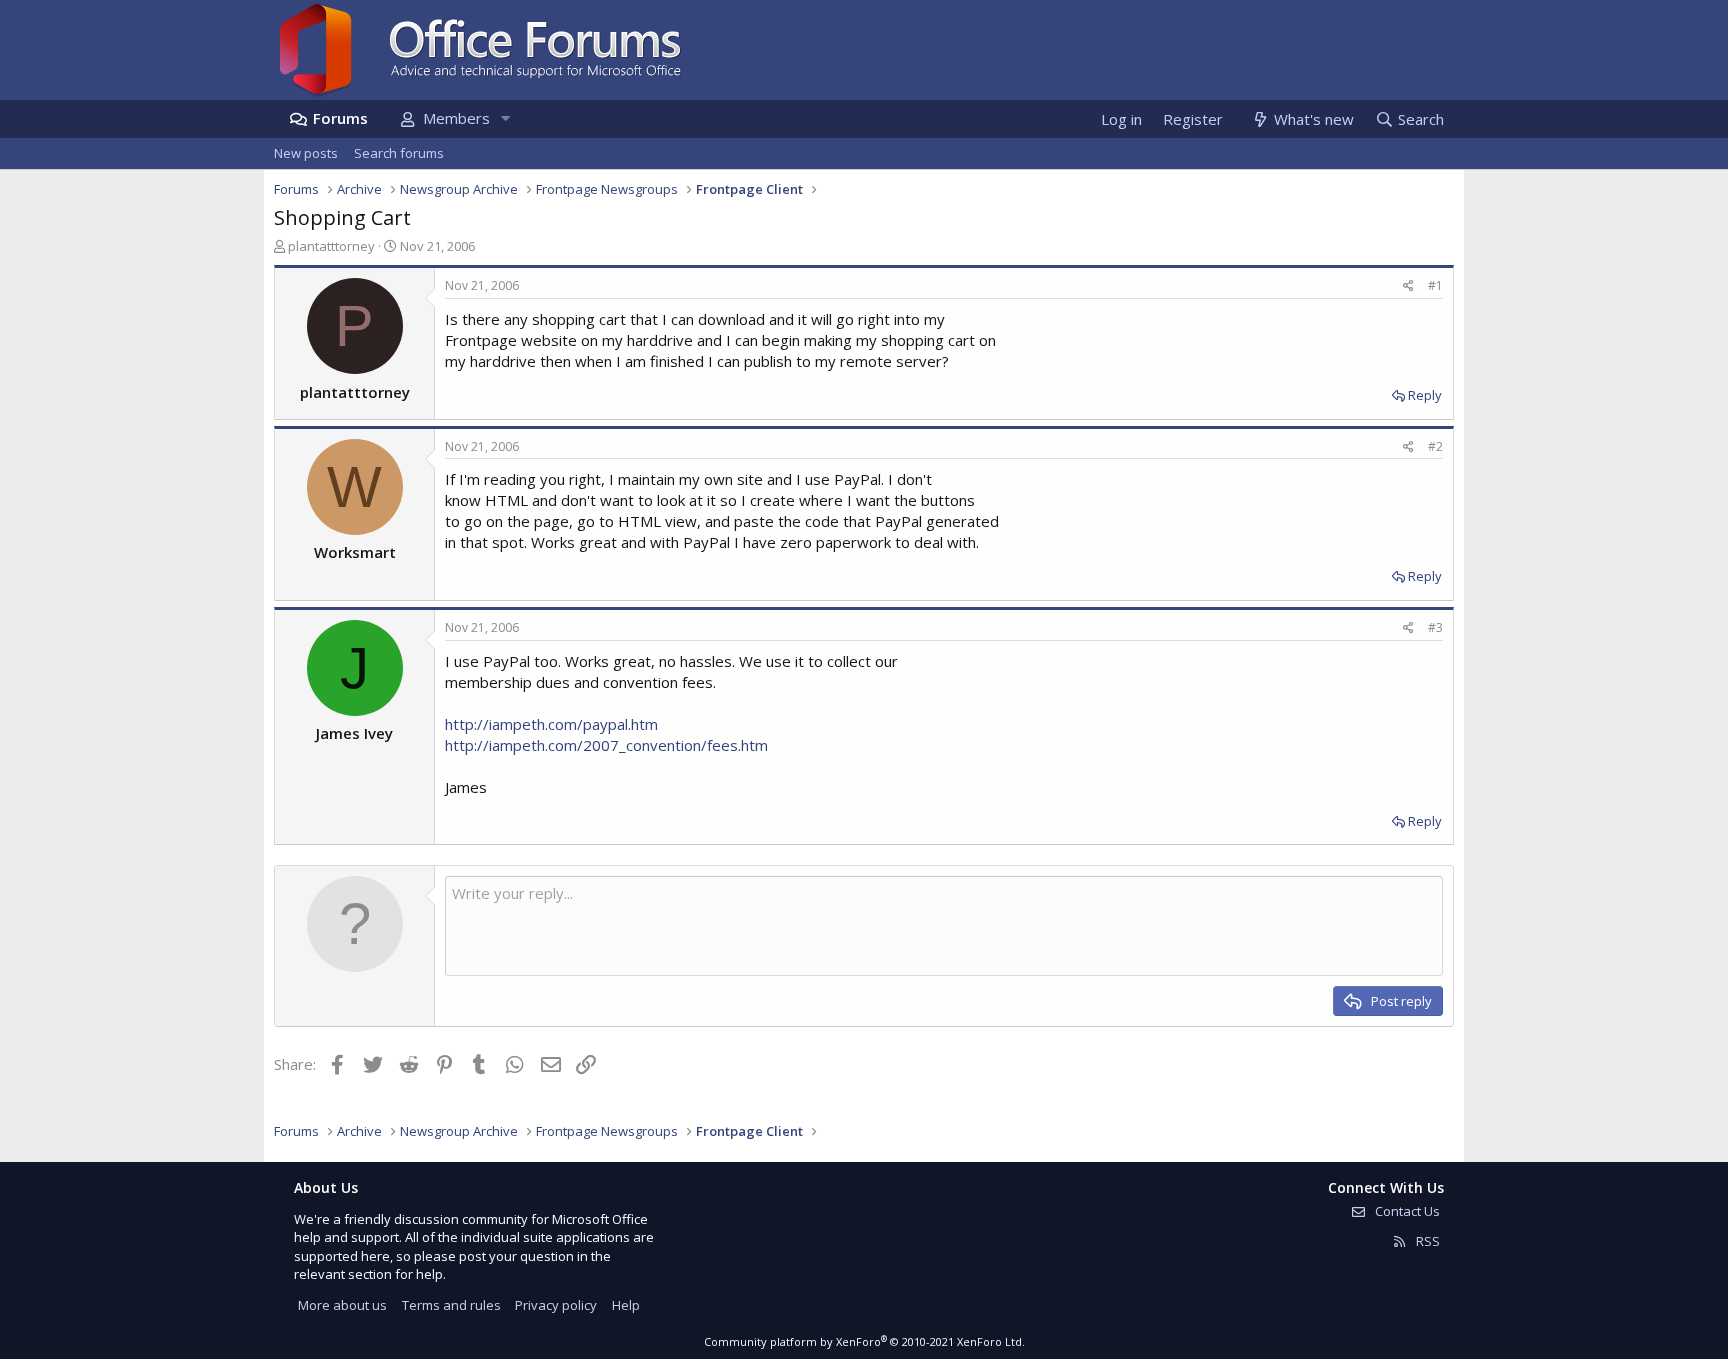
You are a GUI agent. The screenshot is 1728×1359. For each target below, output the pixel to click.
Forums (340, 118)
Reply (1425, 395)
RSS (1426, 1241)
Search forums (399, 153)
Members (456, 118)
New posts (306, 153)
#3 (1435, 627)
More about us (342, 1305)
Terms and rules (451, 1305)
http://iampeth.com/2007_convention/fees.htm (606, 745)
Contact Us (1406, 1211)
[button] (505, 118)
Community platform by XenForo (864, 1341)
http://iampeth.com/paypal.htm (551, 724)
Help (626, 1305)
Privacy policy (556, 1305)
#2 (1435, 446)
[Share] (1408, 286)
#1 (1435, 285)
